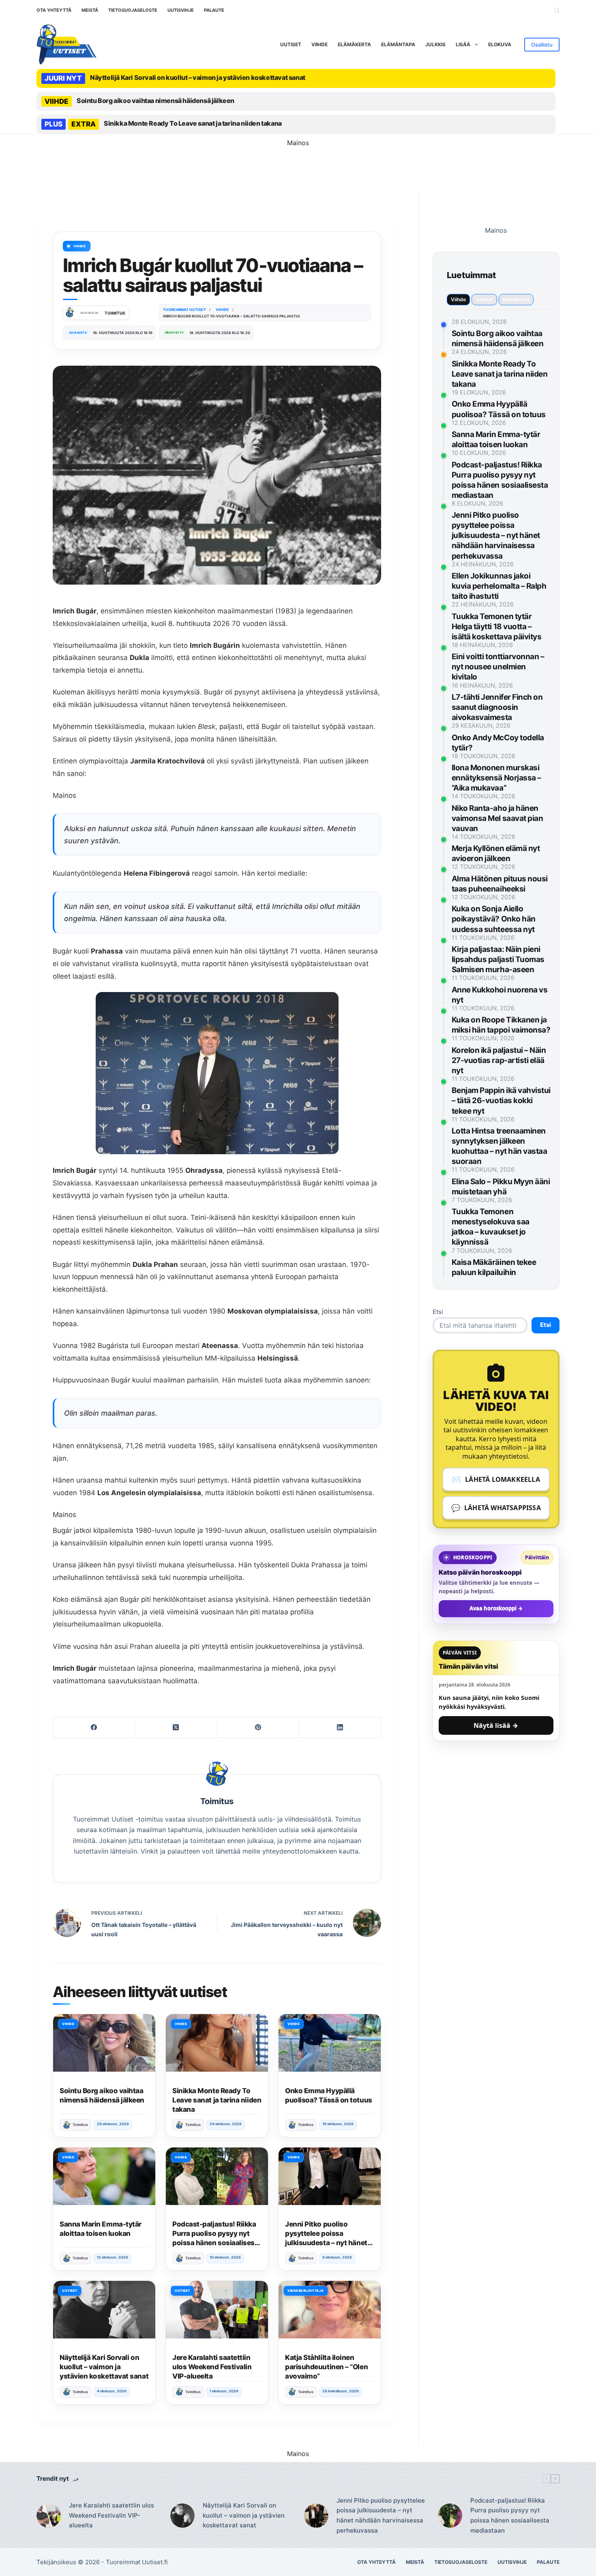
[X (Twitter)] (176, 1728)
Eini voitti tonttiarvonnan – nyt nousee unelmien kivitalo (498, 667)
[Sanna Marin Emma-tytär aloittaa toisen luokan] (104, 2176)
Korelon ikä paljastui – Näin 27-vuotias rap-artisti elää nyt (499, 1060)
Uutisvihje (181, 10)
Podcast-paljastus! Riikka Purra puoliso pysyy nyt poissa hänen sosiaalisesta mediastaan (510, 2515)
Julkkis (435, 44)
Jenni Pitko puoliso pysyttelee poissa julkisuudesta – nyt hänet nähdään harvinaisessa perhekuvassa (326, 2243)
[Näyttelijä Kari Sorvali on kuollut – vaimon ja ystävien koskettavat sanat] (104, 2310)
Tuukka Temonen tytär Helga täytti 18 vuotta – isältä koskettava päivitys (497, 627)
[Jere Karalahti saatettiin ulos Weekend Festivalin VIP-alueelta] (217, 2310)
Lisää (463, 44)
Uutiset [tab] (484, 299)
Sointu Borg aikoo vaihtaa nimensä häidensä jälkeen (155, 101)
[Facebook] (94, 1728)
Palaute (214, 10)
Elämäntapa (398, 44)
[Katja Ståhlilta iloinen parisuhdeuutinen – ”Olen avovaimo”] (330, 2310)
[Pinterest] (258, 1728)
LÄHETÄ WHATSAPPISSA (496, 1508)
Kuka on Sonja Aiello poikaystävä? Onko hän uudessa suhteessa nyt (494, 919)
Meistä (90, 10)
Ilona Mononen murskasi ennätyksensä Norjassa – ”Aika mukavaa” (496, 778)
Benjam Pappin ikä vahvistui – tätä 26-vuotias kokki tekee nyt (501, 1100)
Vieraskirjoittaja (306, 2291)
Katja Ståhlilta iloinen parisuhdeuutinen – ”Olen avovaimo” (326, 2367)
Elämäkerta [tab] (516, 299)
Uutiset (291, 44)
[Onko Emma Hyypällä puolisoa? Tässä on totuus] (330, 2043)
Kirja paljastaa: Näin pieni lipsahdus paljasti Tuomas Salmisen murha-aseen (498, 959)
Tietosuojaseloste (133, 10)
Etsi (438, 1312)
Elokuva (500, 44)
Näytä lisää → (496, 1725)
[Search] (557, 10)
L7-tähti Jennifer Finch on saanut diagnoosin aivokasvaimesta (497, 707)
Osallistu (542, 45)
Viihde (319, 44)
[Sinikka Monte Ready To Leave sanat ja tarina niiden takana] (217, 2043)
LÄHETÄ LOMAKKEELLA (496, 1479)
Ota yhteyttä (54, 10)
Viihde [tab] (458, 299)
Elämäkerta (354, 44)
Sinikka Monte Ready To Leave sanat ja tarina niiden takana (193, 123)
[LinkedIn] (340, 1728)
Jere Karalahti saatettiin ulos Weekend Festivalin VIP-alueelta (212, 2367)
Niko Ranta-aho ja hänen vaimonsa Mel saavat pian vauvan (497, 818)
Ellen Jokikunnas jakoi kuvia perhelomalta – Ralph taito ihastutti (499, 586)
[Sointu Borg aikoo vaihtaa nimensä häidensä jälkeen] (104, 2043)
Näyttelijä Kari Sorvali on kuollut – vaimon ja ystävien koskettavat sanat (198, 77)
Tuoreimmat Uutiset (134, 2562)
